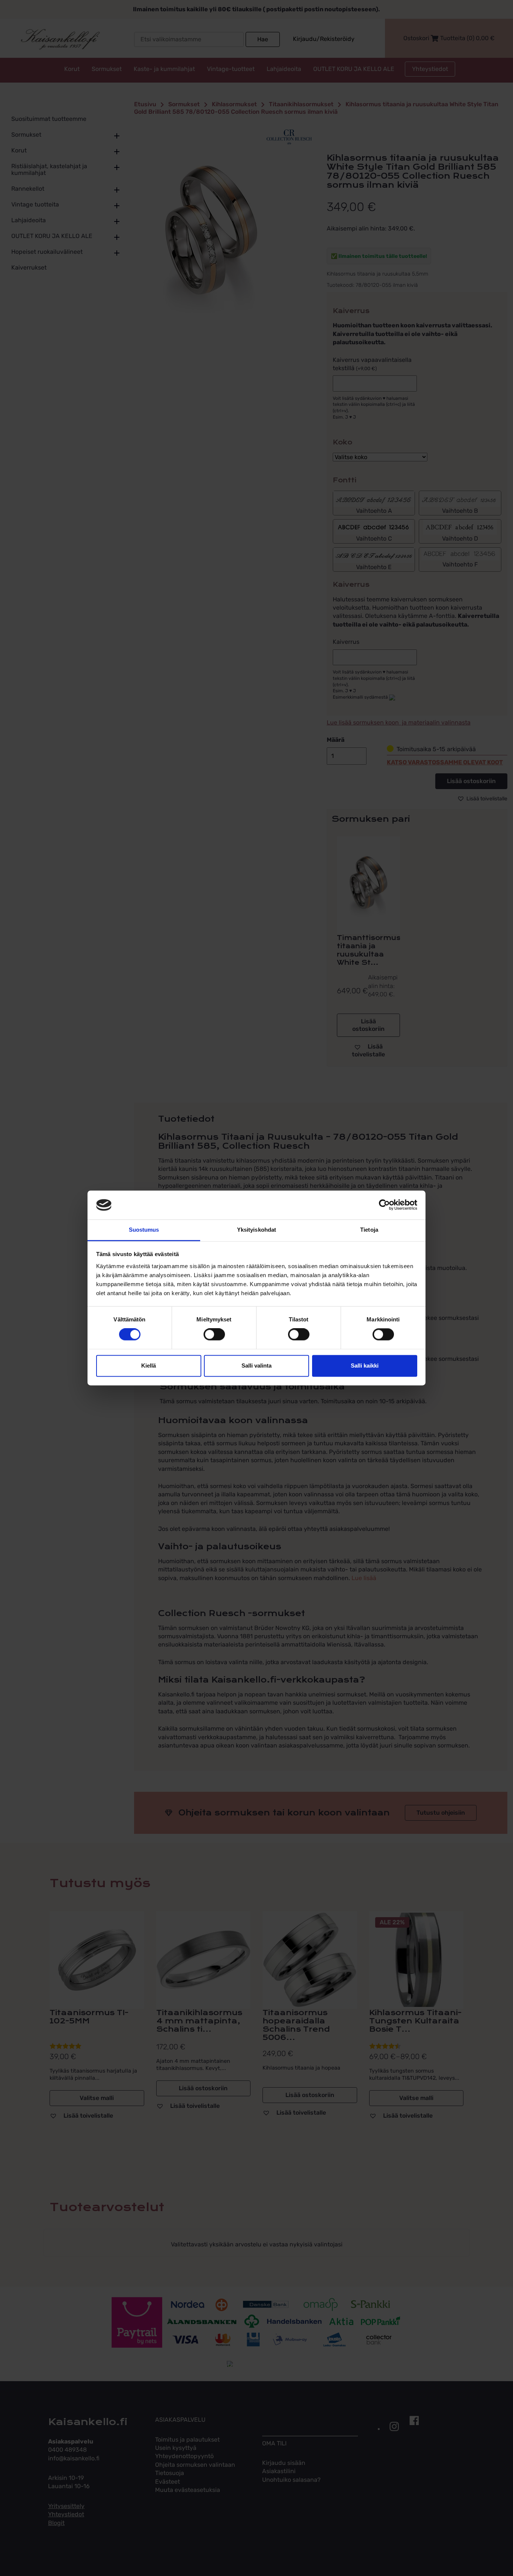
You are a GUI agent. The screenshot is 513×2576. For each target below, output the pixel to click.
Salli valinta (256, 1366)
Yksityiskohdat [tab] (256, 1230)
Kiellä (149, 1366)
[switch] (214, 1335)
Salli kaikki (365, 1366)
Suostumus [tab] (144, 1230)
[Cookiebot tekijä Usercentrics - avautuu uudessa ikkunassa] (384, 1205)
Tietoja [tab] (369, 1230)
